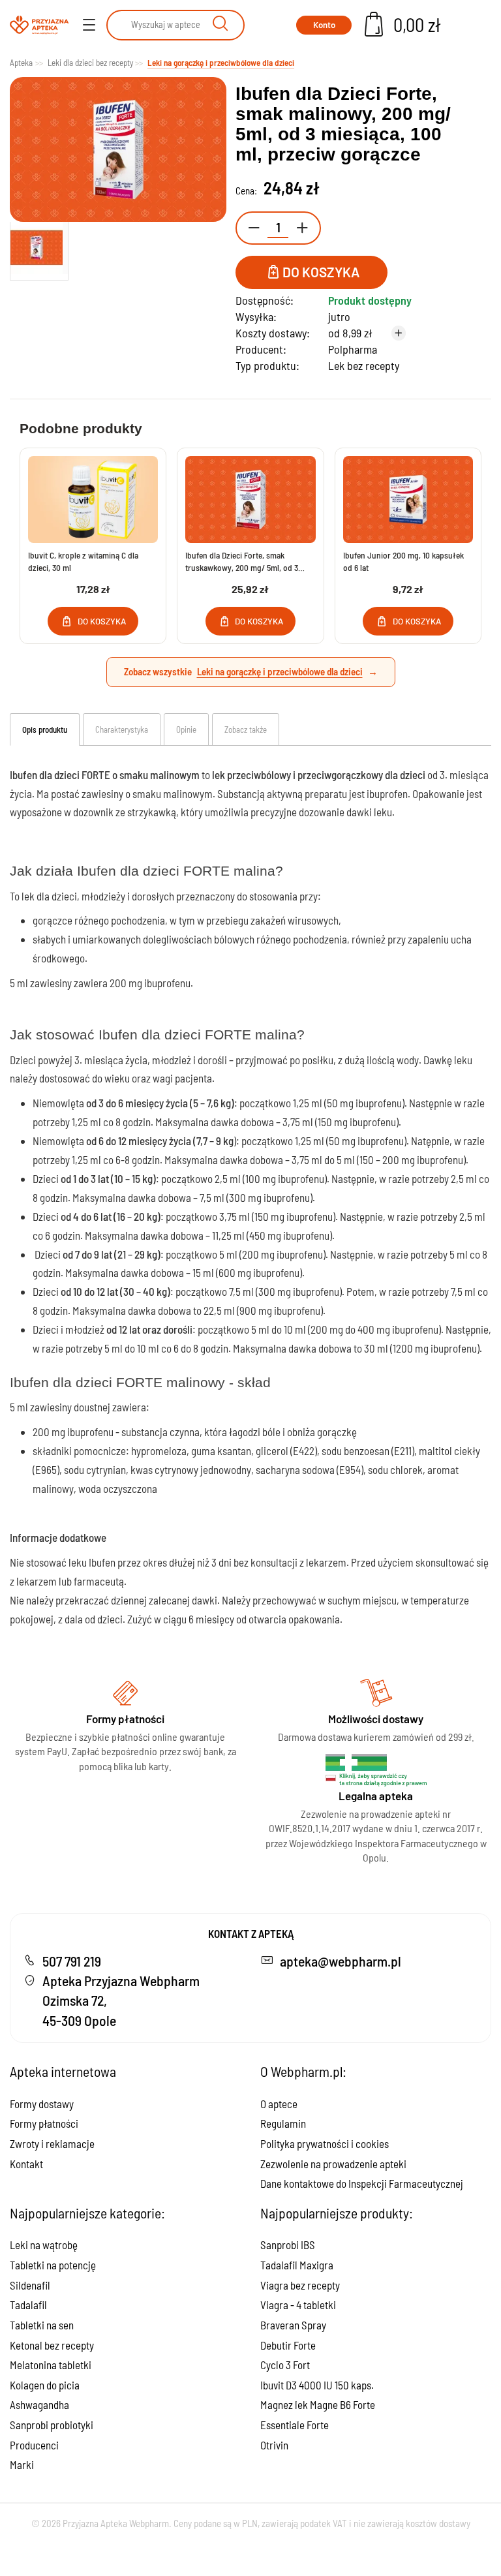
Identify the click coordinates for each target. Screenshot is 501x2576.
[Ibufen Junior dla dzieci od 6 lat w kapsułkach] (408, 499)
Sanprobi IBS (288, 2245)
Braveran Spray (293, 2325)
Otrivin (274, 2445)
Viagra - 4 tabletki (298, 2305)
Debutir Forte (288, 2345)
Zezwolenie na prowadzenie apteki (333, 2164)
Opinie (186, 729)
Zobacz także (246, 729)
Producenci (34, 2445)
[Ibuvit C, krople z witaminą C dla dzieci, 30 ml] (93, 499)
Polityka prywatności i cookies (325, 2143)
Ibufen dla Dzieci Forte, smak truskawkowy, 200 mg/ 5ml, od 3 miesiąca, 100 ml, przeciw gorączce (246, 562)
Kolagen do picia (45, 2385)
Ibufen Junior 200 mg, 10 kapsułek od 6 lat (403, 561)
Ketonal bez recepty (52, 2345)
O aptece (279, 2104)
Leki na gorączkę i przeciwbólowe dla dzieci (280, 671)
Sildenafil (30, 2285)
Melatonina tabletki (51, 2365)
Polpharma (353, 349)
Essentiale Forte (295, 2425)
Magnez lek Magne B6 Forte (318, 2404)
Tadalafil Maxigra (297, 2265)
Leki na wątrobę (44, 2245)
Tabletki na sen (42, 2325)
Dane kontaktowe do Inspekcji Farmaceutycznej (362, 2183)
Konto (324, 25)
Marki (22, 2464)
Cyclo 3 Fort (285, 2365)
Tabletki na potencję (53, 2265)
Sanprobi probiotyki (52, 2425)
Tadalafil (28, 2305)
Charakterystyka (122, 729)
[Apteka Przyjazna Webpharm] (39, 25)
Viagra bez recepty (300, 2285)
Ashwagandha (39, 2404)
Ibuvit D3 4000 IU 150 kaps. (317, 2385)
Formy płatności (44, 2123)
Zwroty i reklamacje (52, 2143)
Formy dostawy (42, 2104)
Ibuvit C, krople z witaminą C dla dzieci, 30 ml (83, 561)
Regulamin (283, 2123)
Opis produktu (45, 729)
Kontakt (26, 2164)
